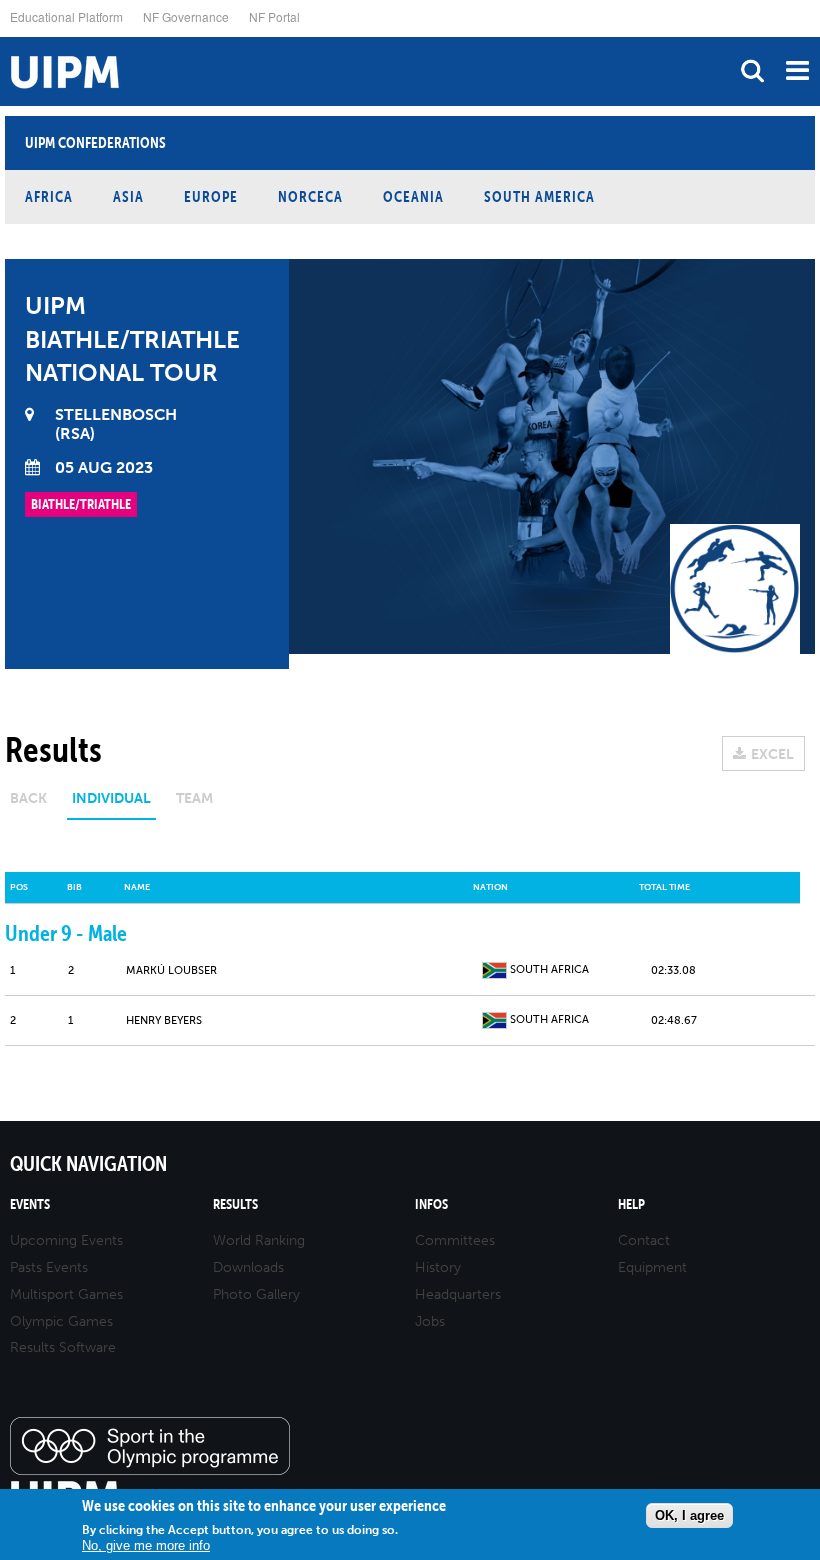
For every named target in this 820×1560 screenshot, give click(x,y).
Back (28, 798)
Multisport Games (66, 1294)
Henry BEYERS (164, 1020)
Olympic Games (61, 1321)
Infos (431, 1204)
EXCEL (772, 754)
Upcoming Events (66, 1240)
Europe (211, 196)
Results (235, 1204)
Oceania (413, 196)
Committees (455, 1240)
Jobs (430, 1321)
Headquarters (458, 1294)
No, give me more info (146, 1545)
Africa (49, 196)
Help (631, 1204)
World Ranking (259, 1240)
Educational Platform (66, 16)
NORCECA (310, 196)
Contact (644, 1240)
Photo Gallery (256, 1294)
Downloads (248, 1267)
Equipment (652, 1267)
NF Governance (186, 16)
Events (30, 1204)
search (752, 70)
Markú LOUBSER (171, 970)
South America (539, 196)
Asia (128, 196)
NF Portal (274, 16)
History (438, 1267)
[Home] (5, 37)
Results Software (63, 1347)
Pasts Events (49, 1267)
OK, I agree (689, 1515)
